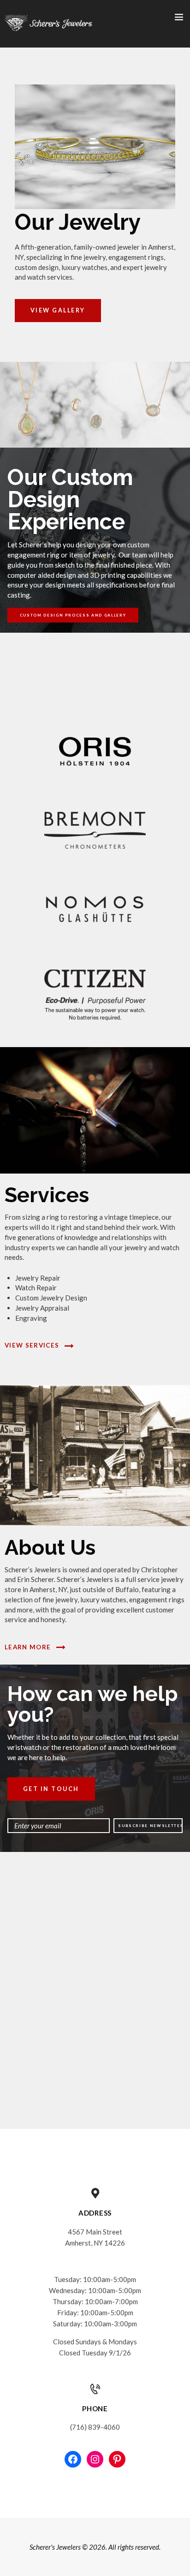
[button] (93, 683)
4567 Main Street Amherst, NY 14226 (95, 2237)
